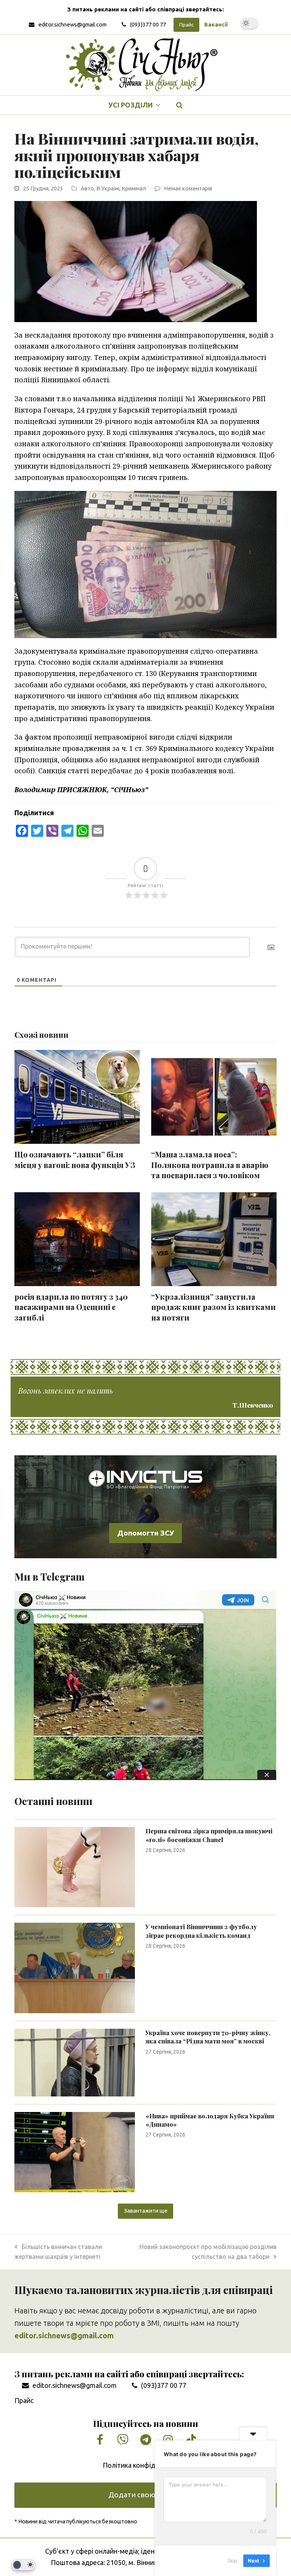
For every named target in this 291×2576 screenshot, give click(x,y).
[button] (180, 105)
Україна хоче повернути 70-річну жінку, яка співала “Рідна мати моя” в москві (208, 2037)
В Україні (108, 188)
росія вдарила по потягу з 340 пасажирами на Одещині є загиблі (71, 1307)
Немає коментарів (188, 188)
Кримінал (134, 188)
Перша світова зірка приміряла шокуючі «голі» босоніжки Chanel (209, 1835)
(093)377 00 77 (148, 24)
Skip (232, 2560)
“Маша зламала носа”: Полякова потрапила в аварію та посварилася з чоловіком (210, 1165)
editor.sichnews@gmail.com (72, 24)
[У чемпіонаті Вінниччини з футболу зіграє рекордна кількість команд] (75, 1967)
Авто (87, 188)
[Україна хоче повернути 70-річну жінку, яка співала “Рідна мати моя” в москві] (75, 2062)
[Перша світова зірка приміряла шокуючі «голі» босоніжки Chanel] (75, 1866)
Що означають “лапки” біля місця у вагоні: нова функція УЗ (75, 1160)
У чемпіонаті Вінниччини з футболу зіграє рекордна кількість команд (201, 1931)
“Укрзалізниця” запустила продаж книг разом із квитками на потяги (214, 1307)
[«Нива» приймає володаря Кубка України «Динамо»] (75, 2151)
